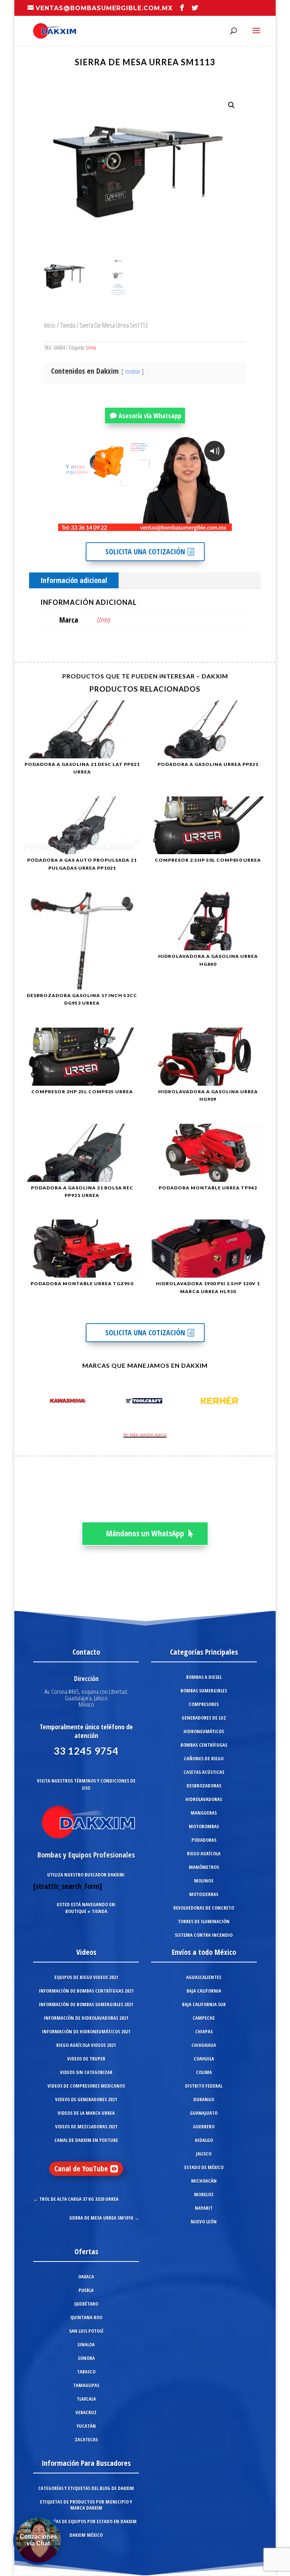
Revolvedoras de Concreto (204, 1908)
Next (262, 1402)
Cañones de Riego (204, 1758)
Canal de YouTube (81, 2169)
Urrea (91, 348)
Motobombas (204, 1826)
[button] (231, 105)
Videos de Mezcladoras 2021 (86, 2126)
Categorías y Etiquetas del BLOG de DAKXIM (86, 2488)
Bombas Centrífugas (204, 1745)
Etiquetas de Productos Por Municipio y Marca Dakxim (86, 2505)
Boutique (76, 1911)
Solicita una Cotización (145, 552)
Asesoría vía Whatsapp (150, 416)
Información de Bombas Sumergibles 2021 (86, 2004)
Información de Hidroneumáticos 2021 (86, 2031)
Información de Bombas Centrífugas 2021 (86, 1991)
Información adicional (74, 580)
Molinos (204, 1881)
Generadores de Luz (204, 1718)
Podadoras (204, 1840)
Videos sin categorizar (86, 2072)
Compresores (204, 1704)
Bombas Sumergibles (204, 1691)
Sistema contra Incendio (204, 1935)
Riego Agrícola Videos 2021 (86, 2045)
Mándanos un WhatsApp (145, 1533)
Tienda (68, 325)
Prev (28, 1402)
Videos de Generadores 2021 (86, 2099)
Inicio (50, 325)
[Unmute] (167, 525)
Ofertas (86, 2252)
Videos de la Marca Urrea (86, 2113)
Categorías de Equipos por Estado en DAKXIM (86, 2521)
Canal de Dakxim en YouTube (86, 2140)
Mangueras (204, 1813)
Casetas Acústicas (204, 1772)
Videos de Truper (86, 2059)
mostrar (133, 371)
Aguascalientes (204, 1977)
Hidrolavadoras (204, 1799)
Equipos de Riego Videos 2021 (86, 1977)
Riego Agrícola (204, 1853)
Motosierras (204, 1894)
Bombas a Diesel (204, 1677)
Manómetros (204, 1867)
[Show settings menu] (182, 525)
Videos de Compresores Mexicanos (86, 2086)
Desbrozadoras (204, 1786)
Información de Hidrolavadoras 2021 (86, 2018)
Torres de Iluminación (204, 1921)
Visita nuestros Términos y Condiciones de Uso (86, 1784)
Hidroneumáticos (204, 1731)
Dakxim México (86, 2535)
